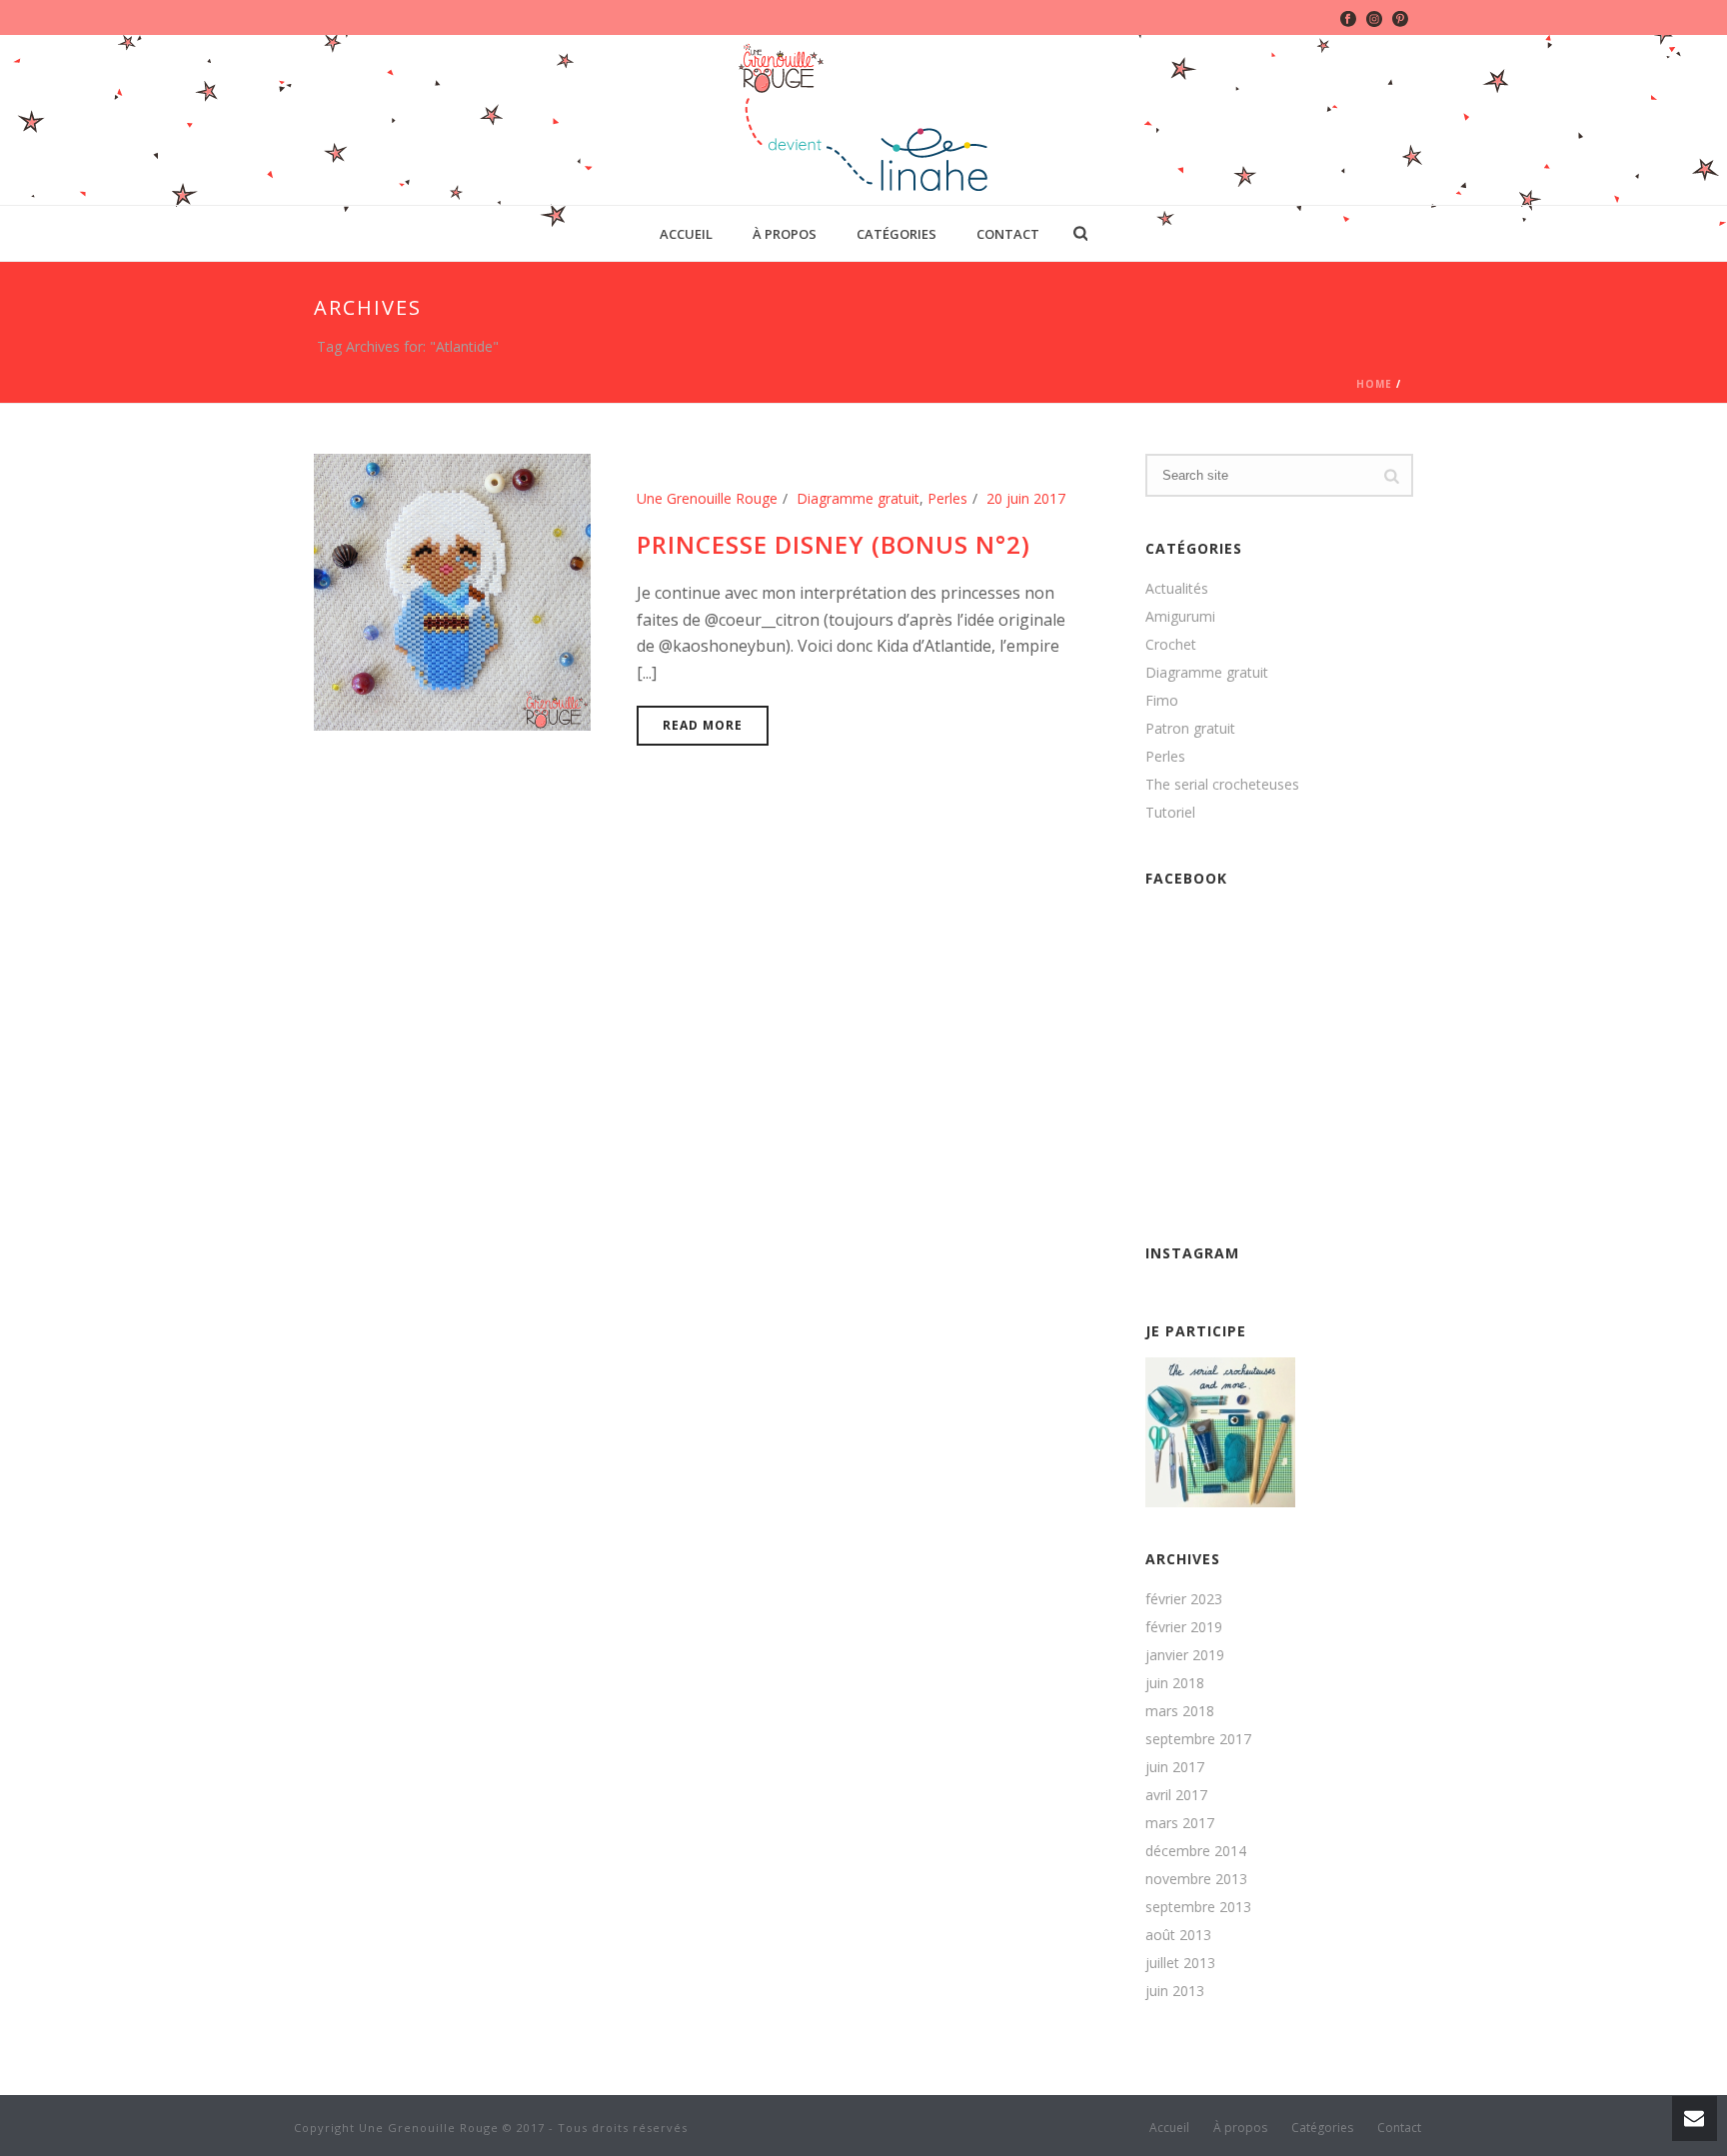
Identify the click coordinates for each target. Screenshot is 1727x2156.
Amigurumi (1180, 617)
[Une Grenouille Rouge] (864, 120)
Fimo (1162, 701)
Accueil (686, 234)
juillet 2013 (1180, 1963)
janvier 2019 (1185, 1655)
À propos (785, 234)
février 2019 (1184, 1627)
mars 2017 (1180, 1823)
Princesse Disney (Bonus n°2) (834, 544)
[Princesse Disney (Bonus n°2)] (452, 590)
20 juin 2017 (1026, 498)
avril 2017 (1176, 1795)
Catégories (896, 234)
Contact (1008, 234)
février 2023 (1184, 1599)
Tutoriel (1170, 813)
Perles (947, 498)
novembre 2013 (1196, 1879)
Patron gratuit (1190, 729)
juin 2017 (1175, 1767)
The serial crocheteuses (1222, 785)
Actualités (1177, 589)
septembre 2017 (1198, 1739)
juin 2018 (1175, 1683)
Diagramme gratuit (858, 498)
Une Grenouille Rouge (707, 498)
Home (1374, 384)
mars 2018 (1180, 1711)
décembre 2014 (1196, 1851)
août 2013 (1178, 1935)
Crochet (1171, 645)
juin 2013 (1175, 1991)
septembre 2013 (1198, 1907)
